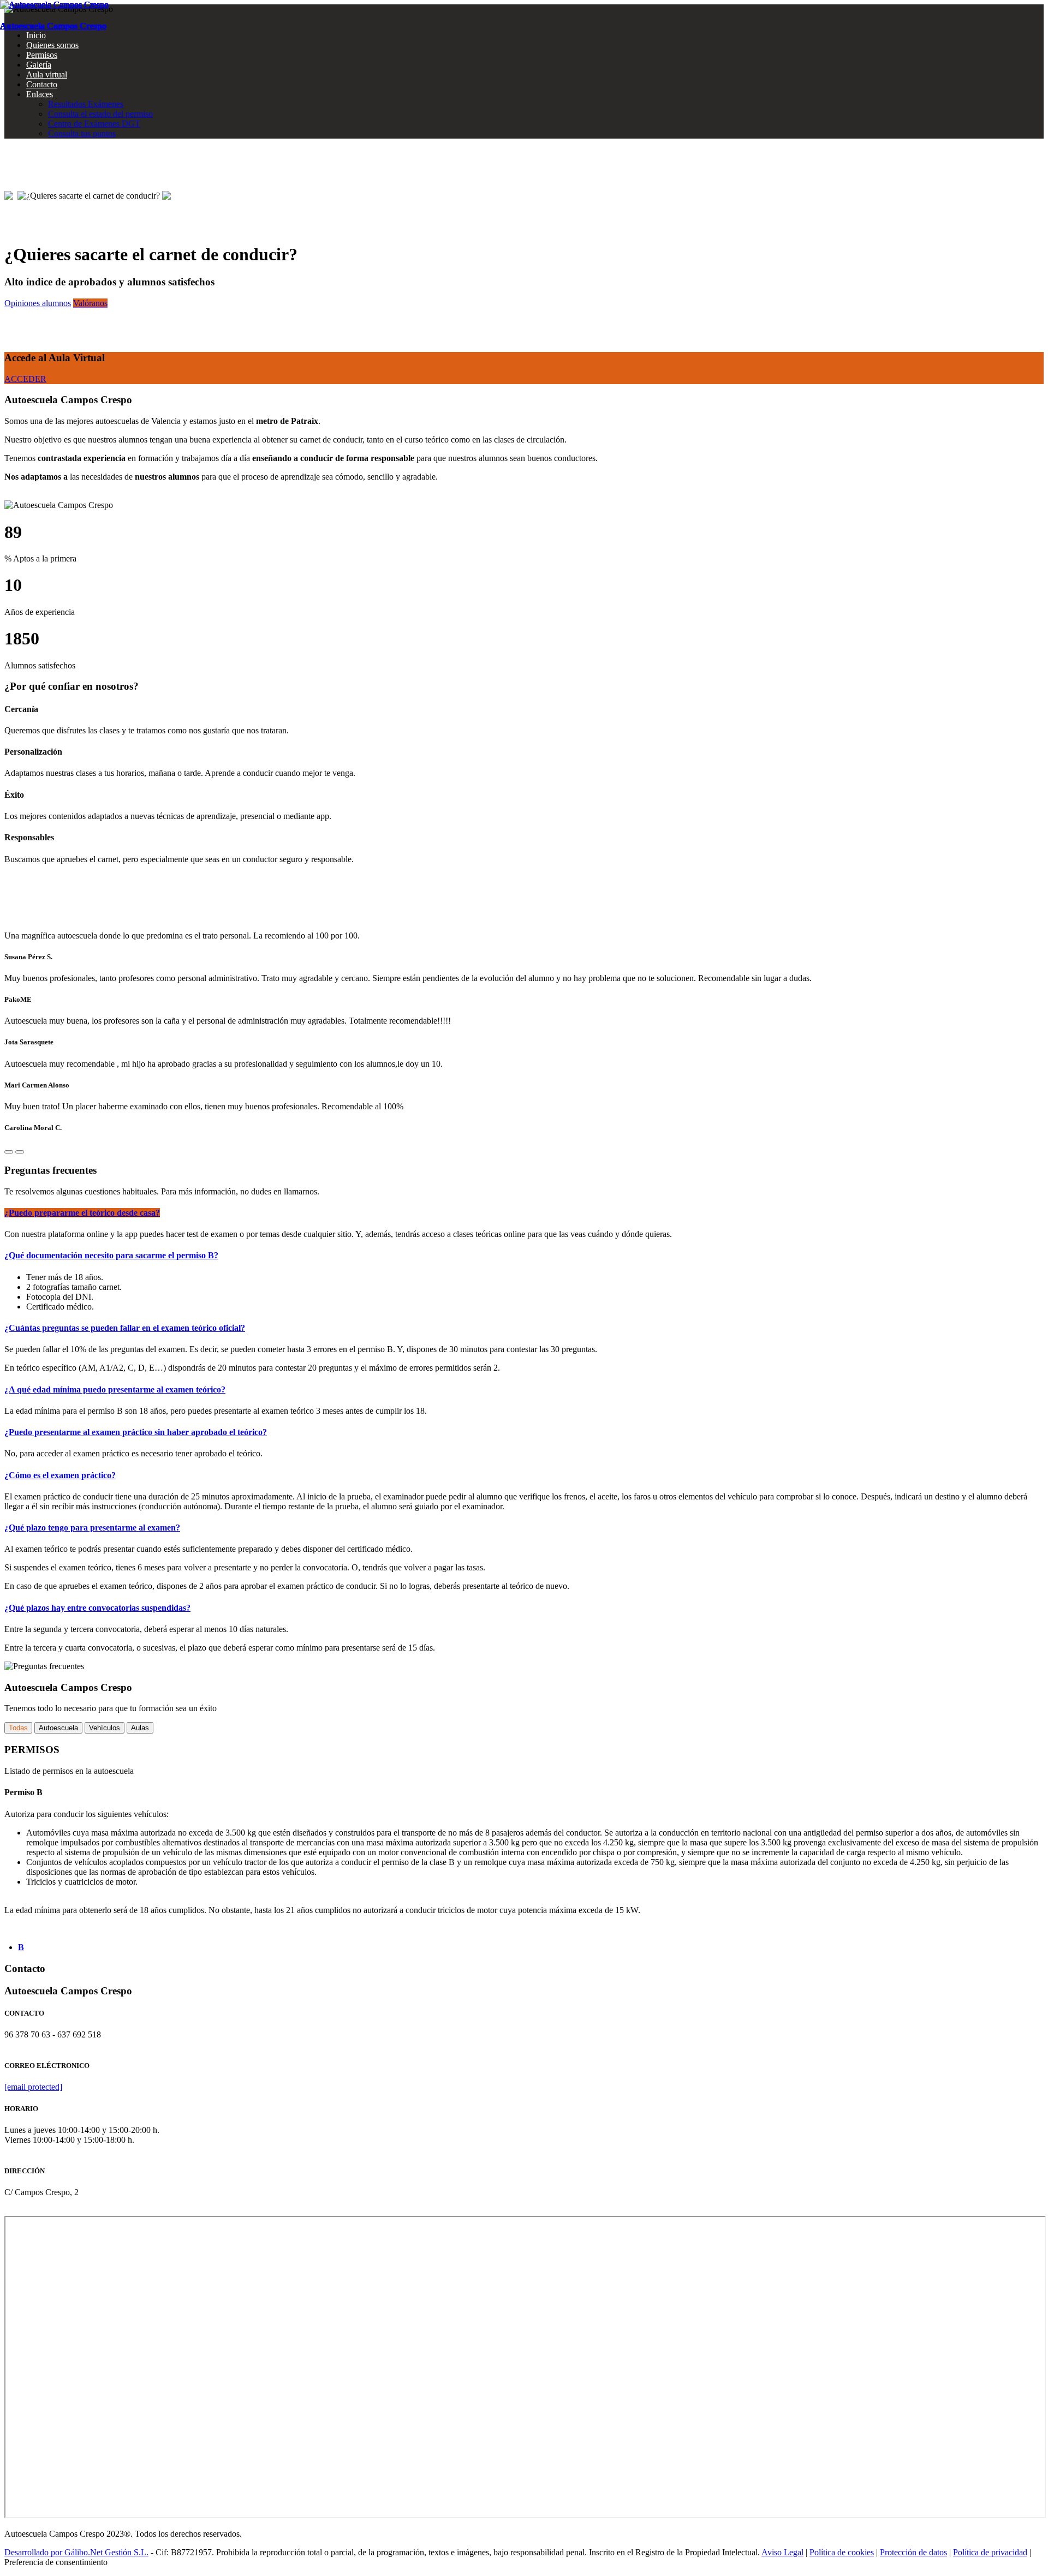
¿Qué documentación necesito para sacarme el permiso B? (111, 1255)
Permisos (42, 55)
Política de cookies (842, 2552)
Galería (39, 65)
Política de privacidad (990, 2552)
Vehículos (105, 1728)
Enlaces (40, 94)
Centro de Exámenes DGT (94, 124)
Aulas (140, 1728)
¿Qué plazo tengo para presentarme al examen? (92, 1528)
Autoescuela (58, 1728)
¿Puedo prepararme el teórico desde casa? (82, 1213)
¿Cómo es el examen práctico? (60, 1475)
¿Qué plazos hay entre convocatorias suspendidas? (97, 1608)
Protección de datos (913, 2552)
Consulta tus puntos (82, 133)
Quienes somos (52, 45)
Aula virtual (47, 74)
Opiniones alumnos (38, 303)
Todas (18, 1728)
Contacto (42, 84)
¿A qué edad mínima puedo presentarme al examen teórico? (115, 1389)
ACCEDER (25, 379)
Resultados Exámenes (86, 104)
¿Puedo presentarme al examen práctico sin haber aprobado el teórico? (136, 1432)
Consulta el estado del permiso (100, 114)
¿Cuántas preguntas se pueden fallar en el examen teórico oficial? (125, 1328)
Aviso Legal (782, 2552)
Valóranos (90, 303)
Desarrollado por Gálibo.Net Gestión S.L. (76, 2552)
